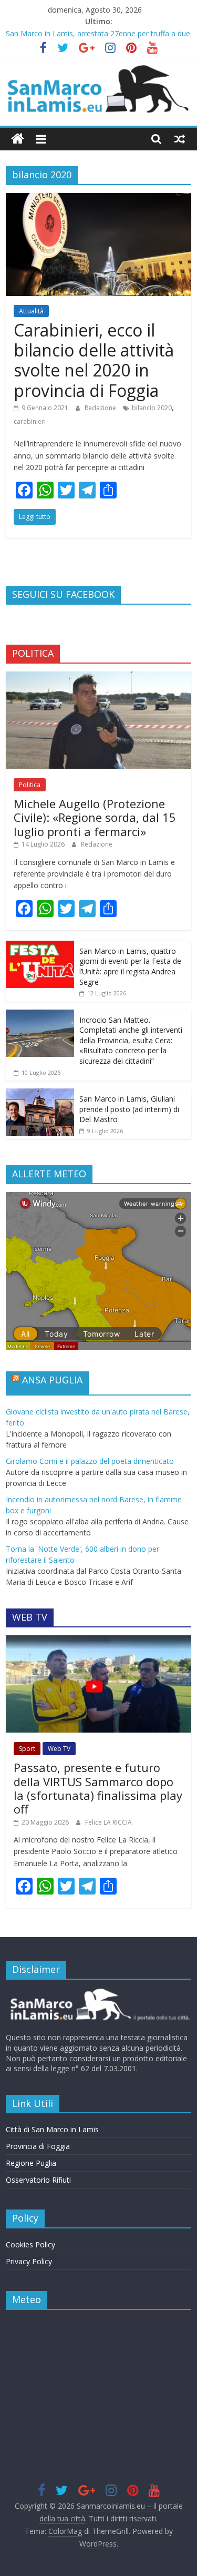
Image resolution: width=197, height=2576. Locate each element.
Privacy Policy (29, 2261)
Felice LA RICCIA (108, 1822)
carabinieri (30, 421)
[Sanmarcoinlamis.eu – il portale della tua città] (18, 139)
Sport (27, 1749)
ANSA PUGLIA (52, 1380)
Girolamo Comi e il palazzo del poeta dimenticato (90, 1461)
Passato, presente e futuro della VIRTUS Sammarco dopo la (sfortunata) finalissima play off (98, 1788)
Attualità (31, 311)
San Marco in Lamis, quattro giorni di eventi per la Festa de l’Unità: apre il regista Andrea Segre (130, 966)
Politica (30, 785)
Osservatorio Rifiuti (38, 2180)
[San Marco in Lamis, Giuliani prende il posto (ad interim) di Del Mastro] (40, 1094)
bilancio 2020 (152, 408)
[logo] (98, 1993)
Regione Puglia (31, 2163)
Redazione (101, 408)
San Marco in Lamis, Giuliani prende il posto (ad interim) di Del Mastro (129, 1109)
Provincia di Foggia (38, 2146)
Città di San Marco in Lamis (52, 2129)
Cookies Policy (30, 2244)
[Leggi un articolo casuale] (180, 139)
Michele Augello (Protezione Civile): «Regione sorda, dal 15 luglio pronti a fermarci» (95, 817)
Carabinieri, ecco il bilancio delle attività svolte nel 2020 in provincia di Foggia (94, 360)
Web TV (59, 1749)
